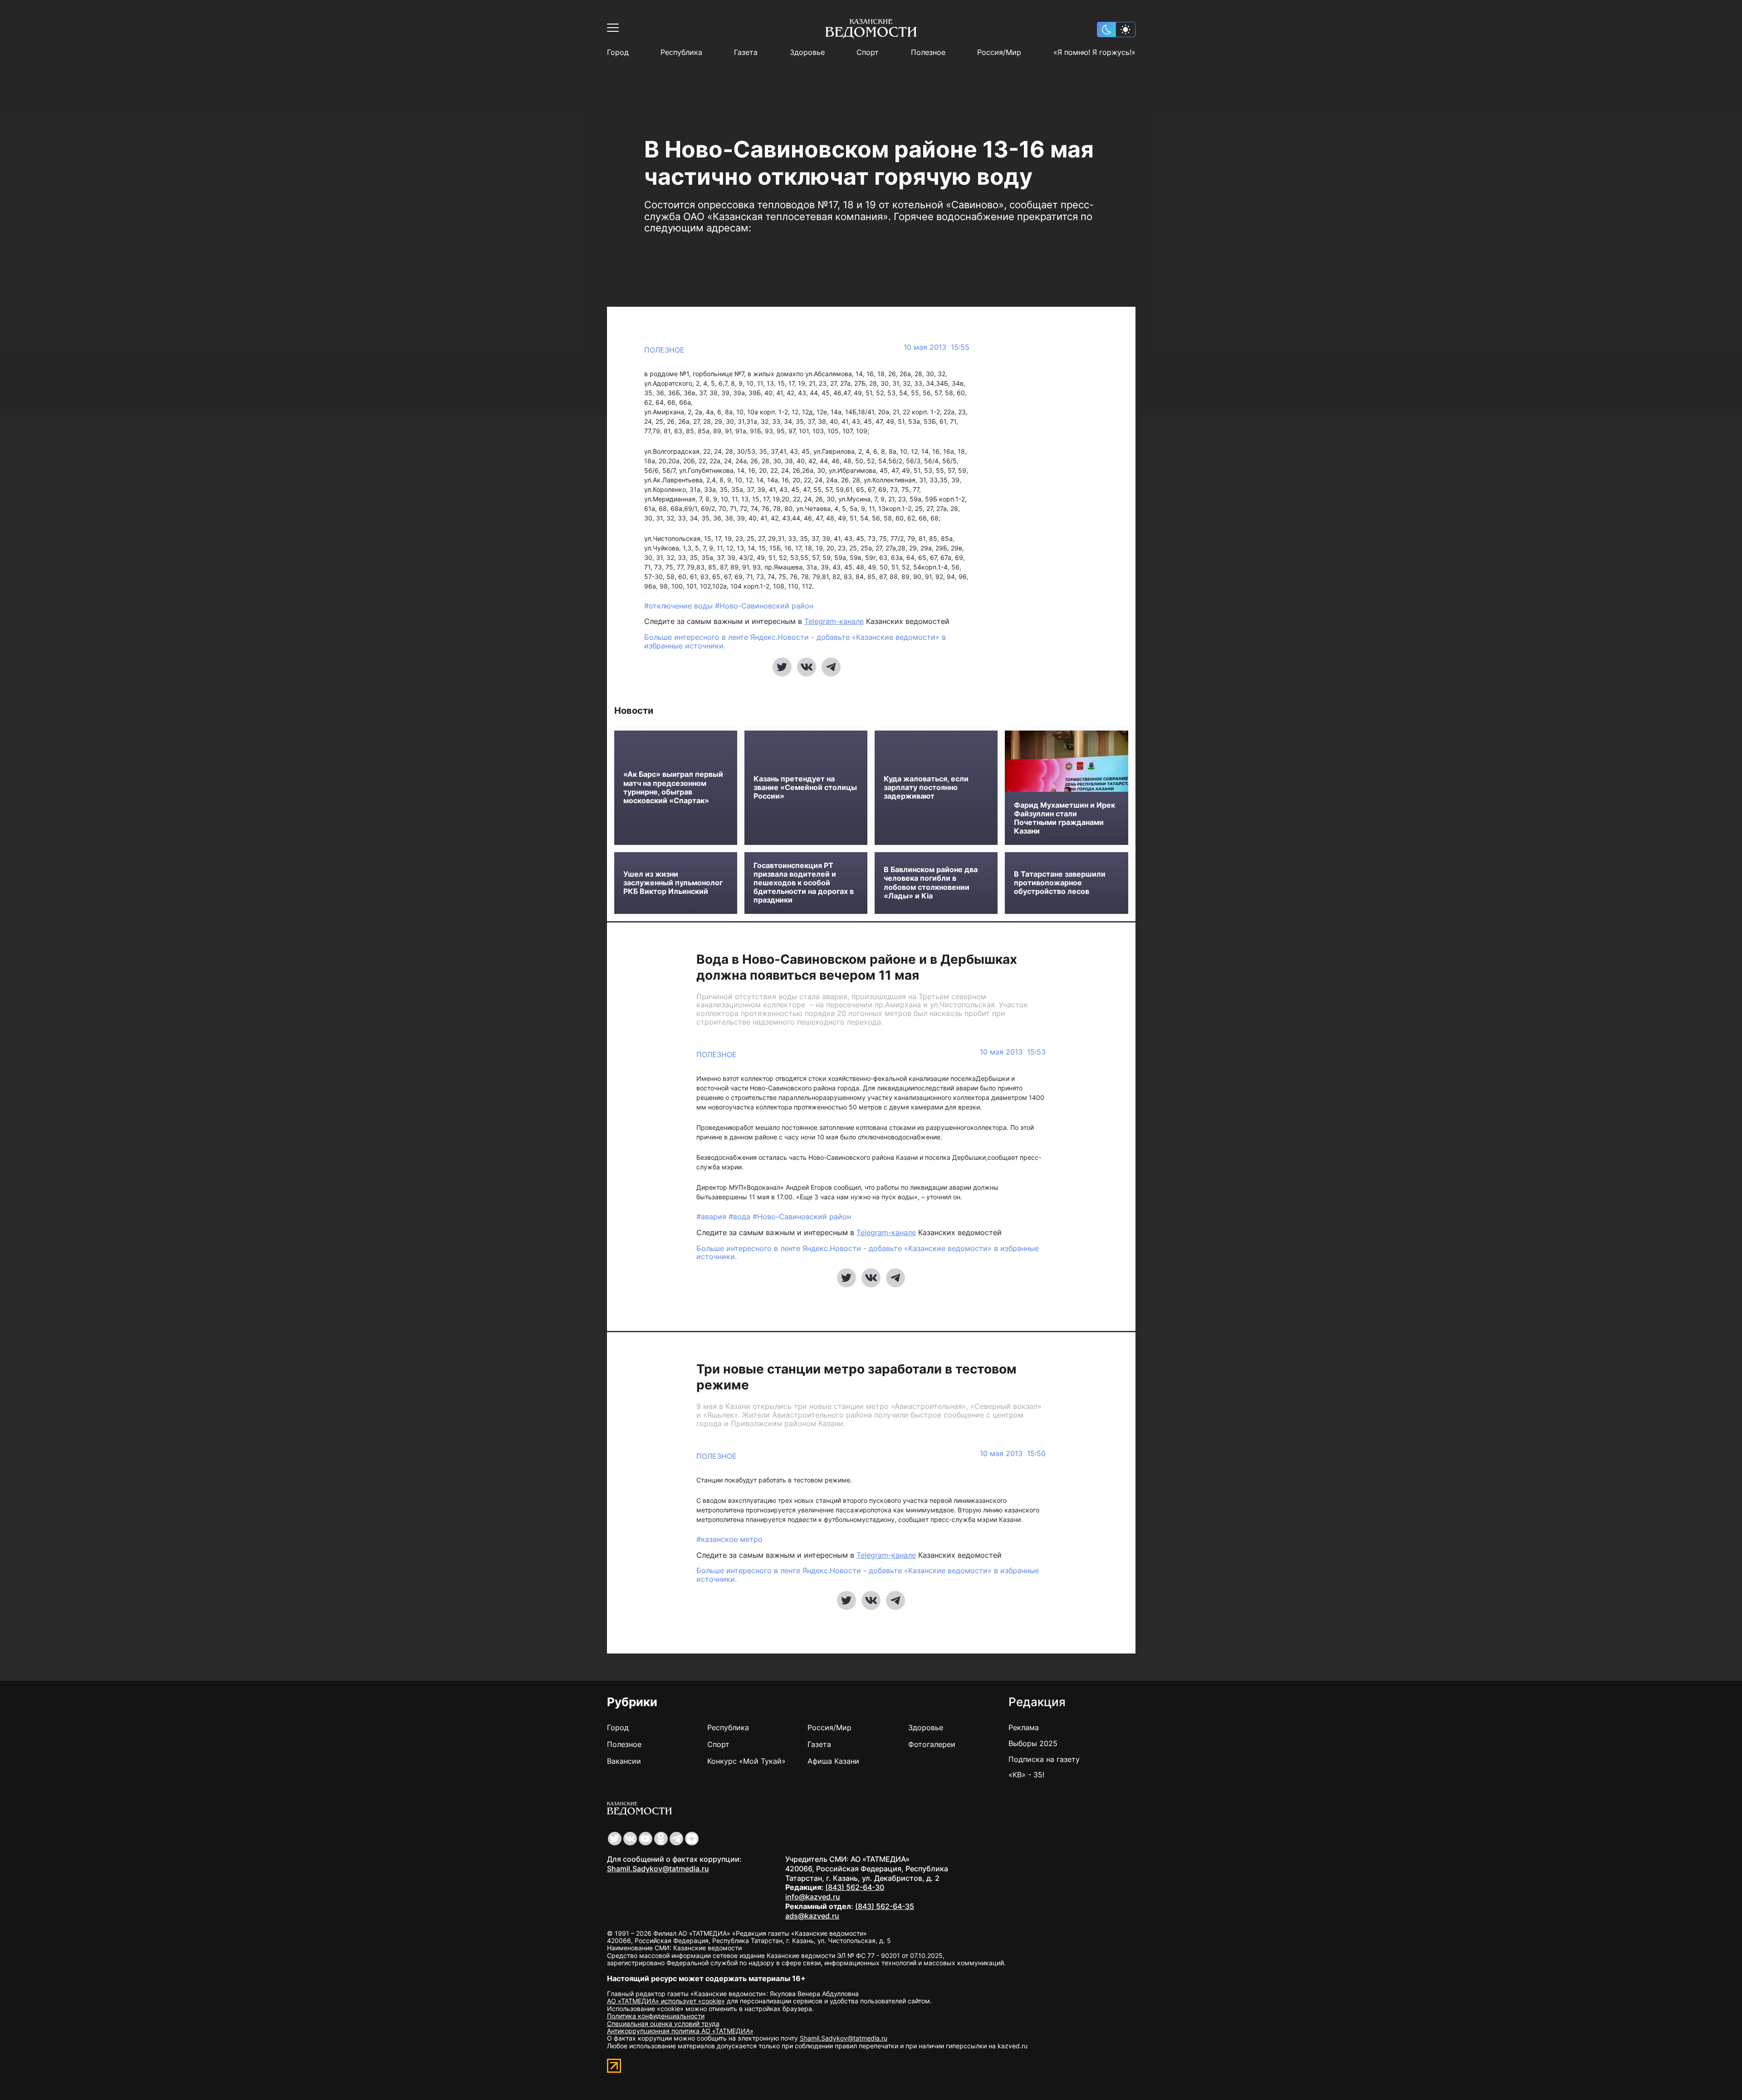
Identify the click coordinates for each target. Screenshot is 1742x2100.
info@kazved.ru (813, 1897)
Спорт (868, 52)
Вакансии (624, 1761)
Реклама (1024, 1727)
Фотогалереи (932, 1744)
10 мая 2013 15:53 (1013, 1052)
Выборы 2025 (1033, 1743)
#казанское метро (729, 1539)
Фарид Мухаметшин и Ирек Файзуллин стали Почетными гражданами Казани (1064, 818)
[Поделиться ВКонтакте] (807, 667)
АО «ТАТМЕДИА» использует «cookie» (666, 2001)
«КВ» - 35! (1026, 1775)
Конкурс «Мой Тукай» (746, 1761)
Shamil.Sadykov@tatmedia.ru (658, 1869)
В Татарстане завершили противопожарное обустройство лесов (1060, 883)
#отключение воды (680, 606)
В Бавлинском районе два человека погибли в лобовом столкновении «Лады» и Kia (931, 883)
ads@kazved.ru (812, 1916)
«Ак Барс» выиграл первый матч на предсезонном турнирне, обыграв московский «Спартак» (673, 787)
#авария (712, 1217)
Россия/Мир (999, 52)
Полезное (928, 52)
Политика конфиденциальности (656, 2016)
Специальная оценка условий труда (663, 2024)
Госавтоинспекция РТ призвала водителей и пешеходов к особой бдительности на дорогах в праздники (804, 883)
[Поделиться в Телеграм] (831, 667)
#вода (741, 1217)
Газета (746, 52)
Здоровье (807, 52)
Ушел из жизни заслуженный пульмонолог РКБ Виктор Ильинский (673, 883)
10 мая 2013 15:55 (937, 347)
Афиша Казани (833, 1761)
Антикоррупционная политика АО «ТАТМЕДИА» (680, 2031)
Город (618, 52)
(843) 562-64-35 (885, 1906)
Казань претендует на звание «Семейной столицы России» (805, 787)
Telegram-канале (834, 621)
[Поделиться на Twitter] (782, 667)
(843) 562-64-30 (855, 1887)
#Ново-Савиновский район (764, 606)
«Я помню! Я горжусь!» (1094, 52)
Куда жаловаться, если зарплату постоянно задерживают (926, 787)
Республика (681, 52)
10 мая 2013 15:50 (1013, 1454)
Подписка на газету (1044, 1759)
